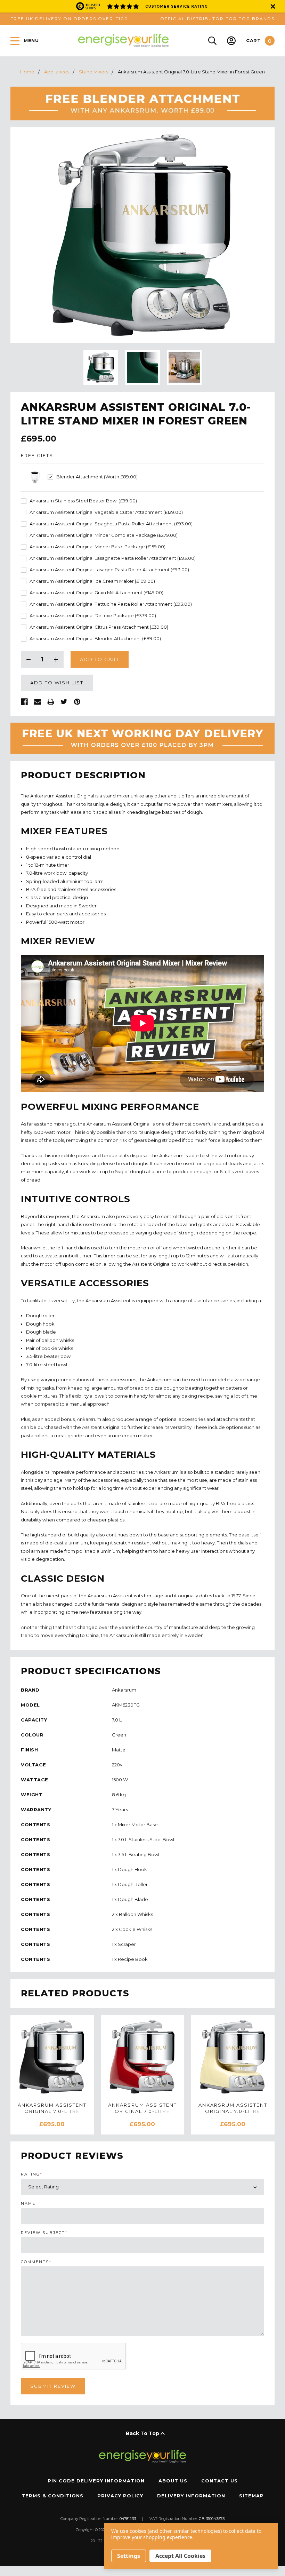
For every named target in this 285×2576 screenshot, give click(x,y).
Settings (129, 2556)
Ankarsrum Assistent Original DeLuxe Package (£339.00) (93, 616)
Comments (36, 2262)
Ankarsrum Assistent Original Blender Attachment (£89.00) (95, 639)
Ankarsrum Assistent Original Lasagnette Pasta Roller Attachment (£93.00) (113, 558)
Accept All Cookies (180, 2556)
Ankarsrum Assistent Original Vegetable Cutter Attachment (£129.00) (106, 512)
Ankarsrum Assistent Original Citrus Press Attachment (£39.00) (99, 627)
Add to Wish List (57, 683)
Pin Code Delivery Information (96, 2481)
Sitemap (251, 2496)
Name (28, 2204)
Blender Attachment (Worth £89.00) (97, 477)
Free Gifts (37, 456)
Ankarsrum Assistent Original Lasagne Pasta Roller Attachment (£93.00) (109, 570)
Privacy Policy (120, 2496)
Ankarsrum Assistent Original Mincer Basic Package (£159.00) (97, 547)
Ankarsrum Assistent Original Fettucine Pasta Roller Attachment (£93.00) (111, 604)
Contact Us (219, 2481)
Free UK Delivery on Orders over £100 (69, 19)
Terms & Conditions (52, 2496)
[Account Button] (231, 41)
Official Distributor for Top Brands (217, 19)
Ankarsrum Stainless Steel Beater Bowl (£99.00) (83, 501)
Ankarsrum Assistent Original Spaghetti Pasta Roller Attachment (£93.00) (111, 524)
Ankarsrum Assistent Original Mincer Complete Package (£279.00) (104, 535)
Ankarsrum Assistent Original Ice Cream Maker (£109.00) (92, 581)
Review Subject (44, 2233)
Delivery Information (191, 2496)
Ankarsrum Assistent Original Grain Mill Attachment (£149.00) (96, 593)
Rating (32, 2174)
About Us (173, 2481)
